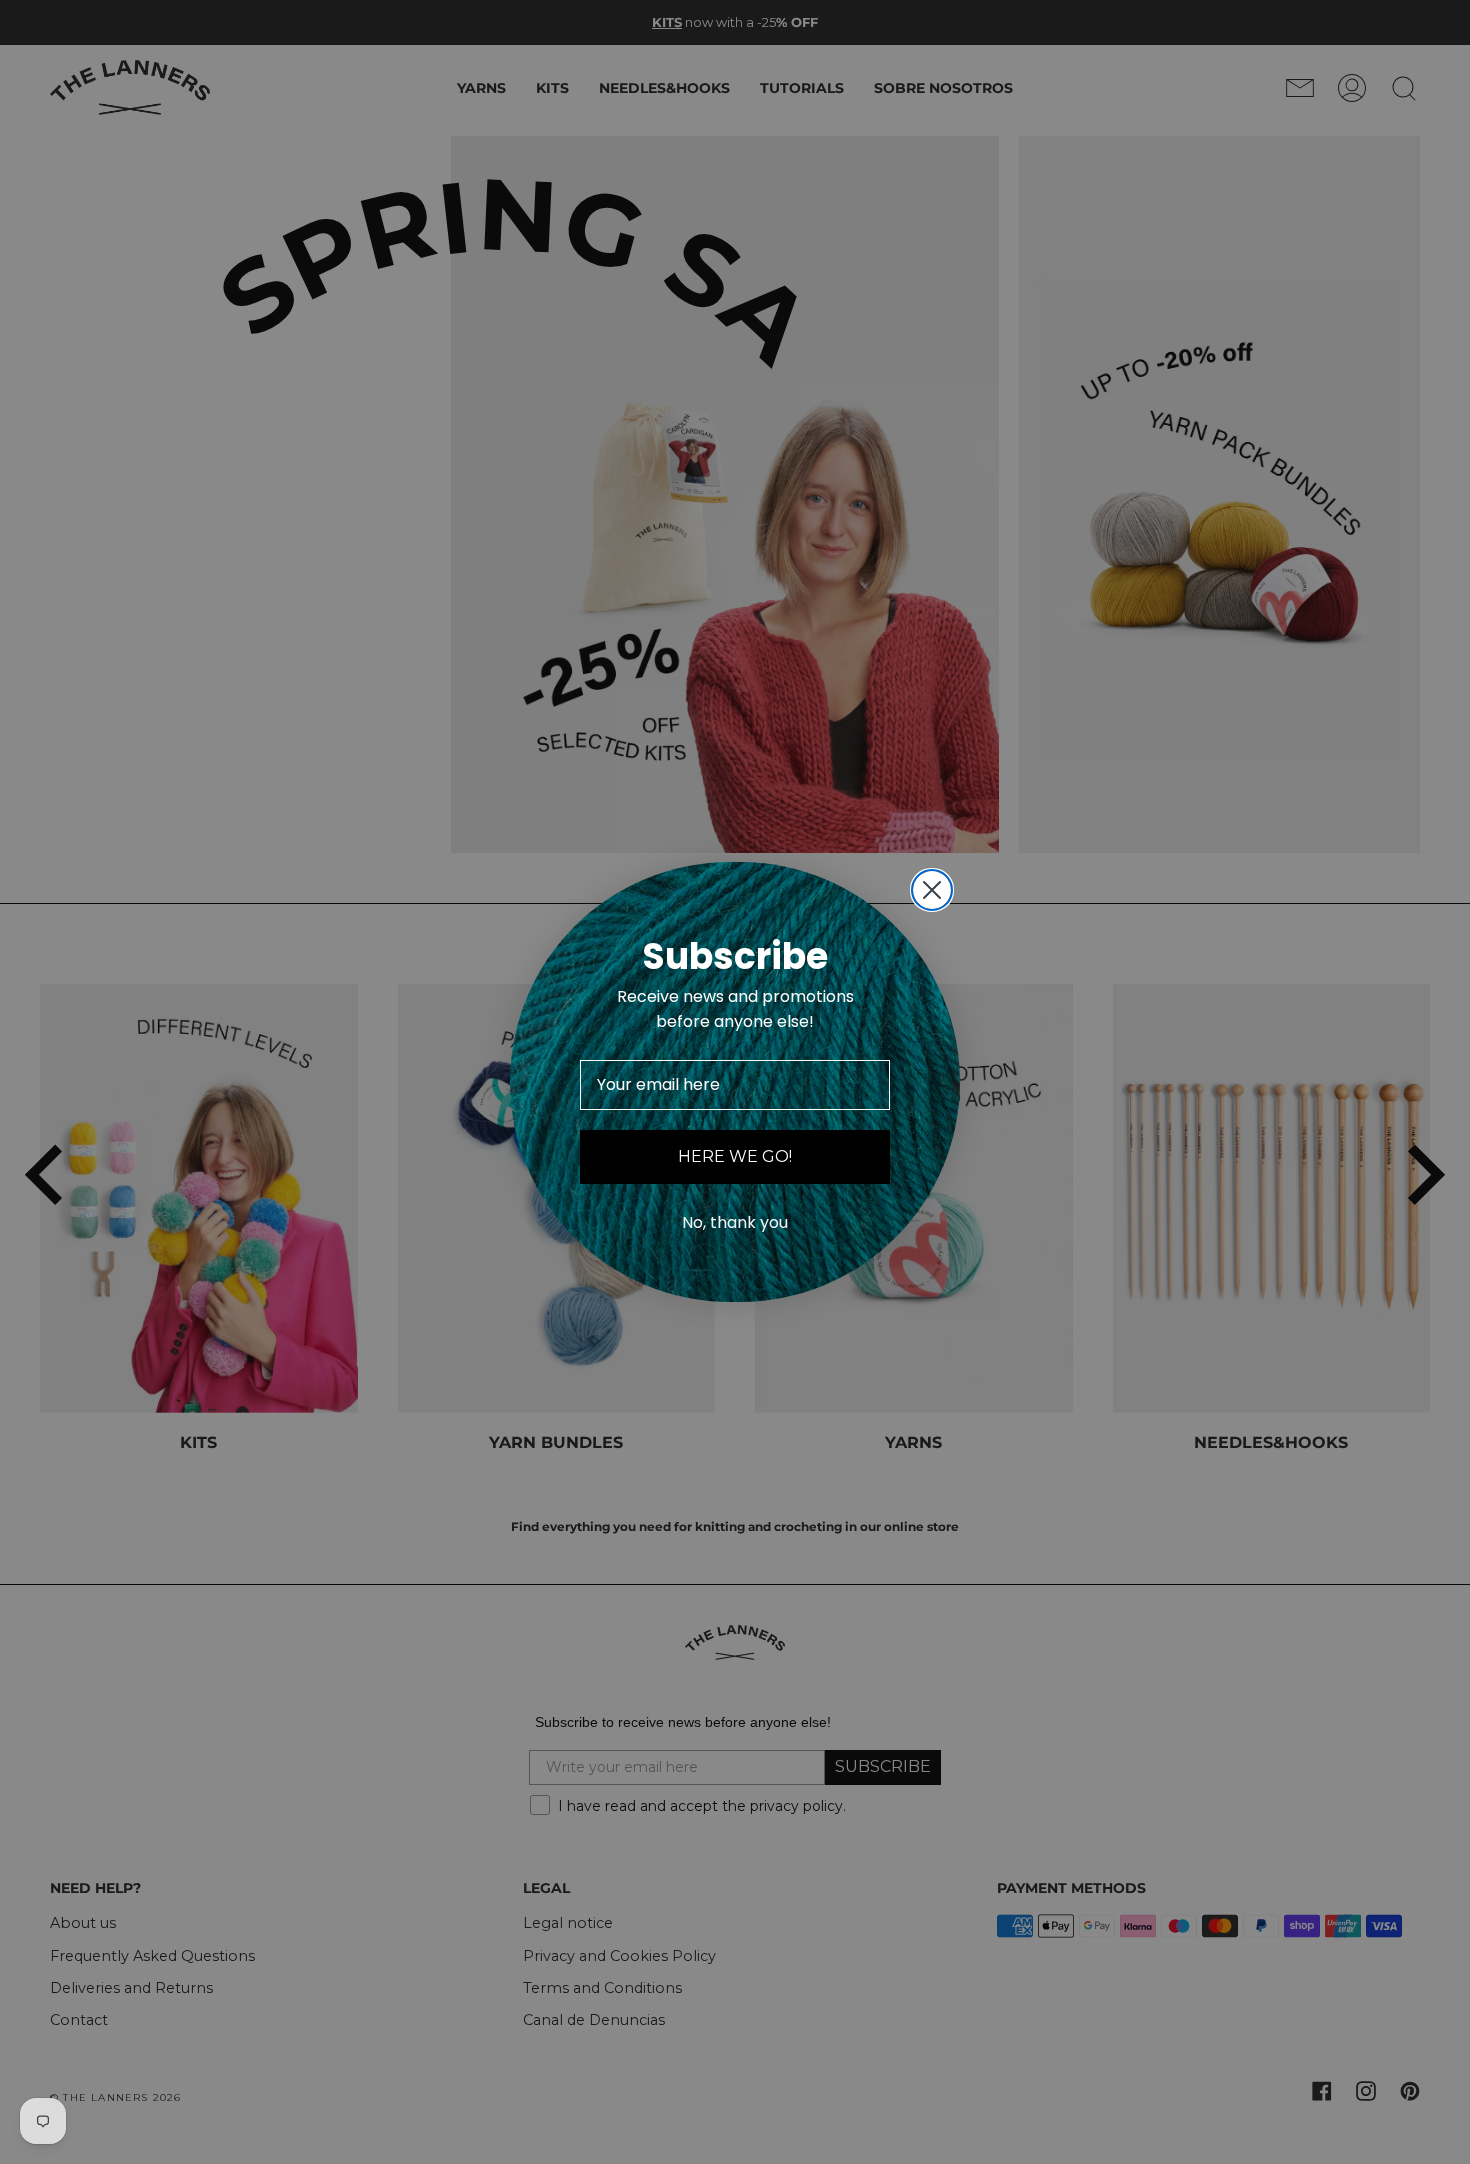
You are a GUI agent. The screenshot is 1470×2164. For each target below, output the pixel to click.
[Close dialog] (932, 890)
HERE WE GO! (735, 1156)
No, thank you (735, 1222)
